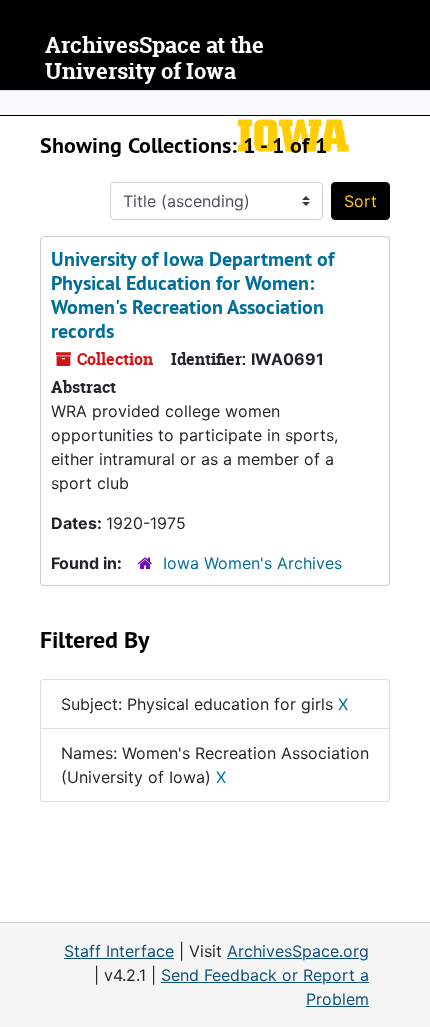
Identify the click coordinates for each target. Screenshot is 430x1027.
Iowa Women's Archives (252, 563)
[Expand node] (410, 103)
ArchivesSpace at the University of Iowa (154, 58)
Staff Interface (119, 951)
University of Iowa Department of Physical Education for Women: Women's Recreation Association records (192, 295)
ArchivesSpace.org (298, 951)
